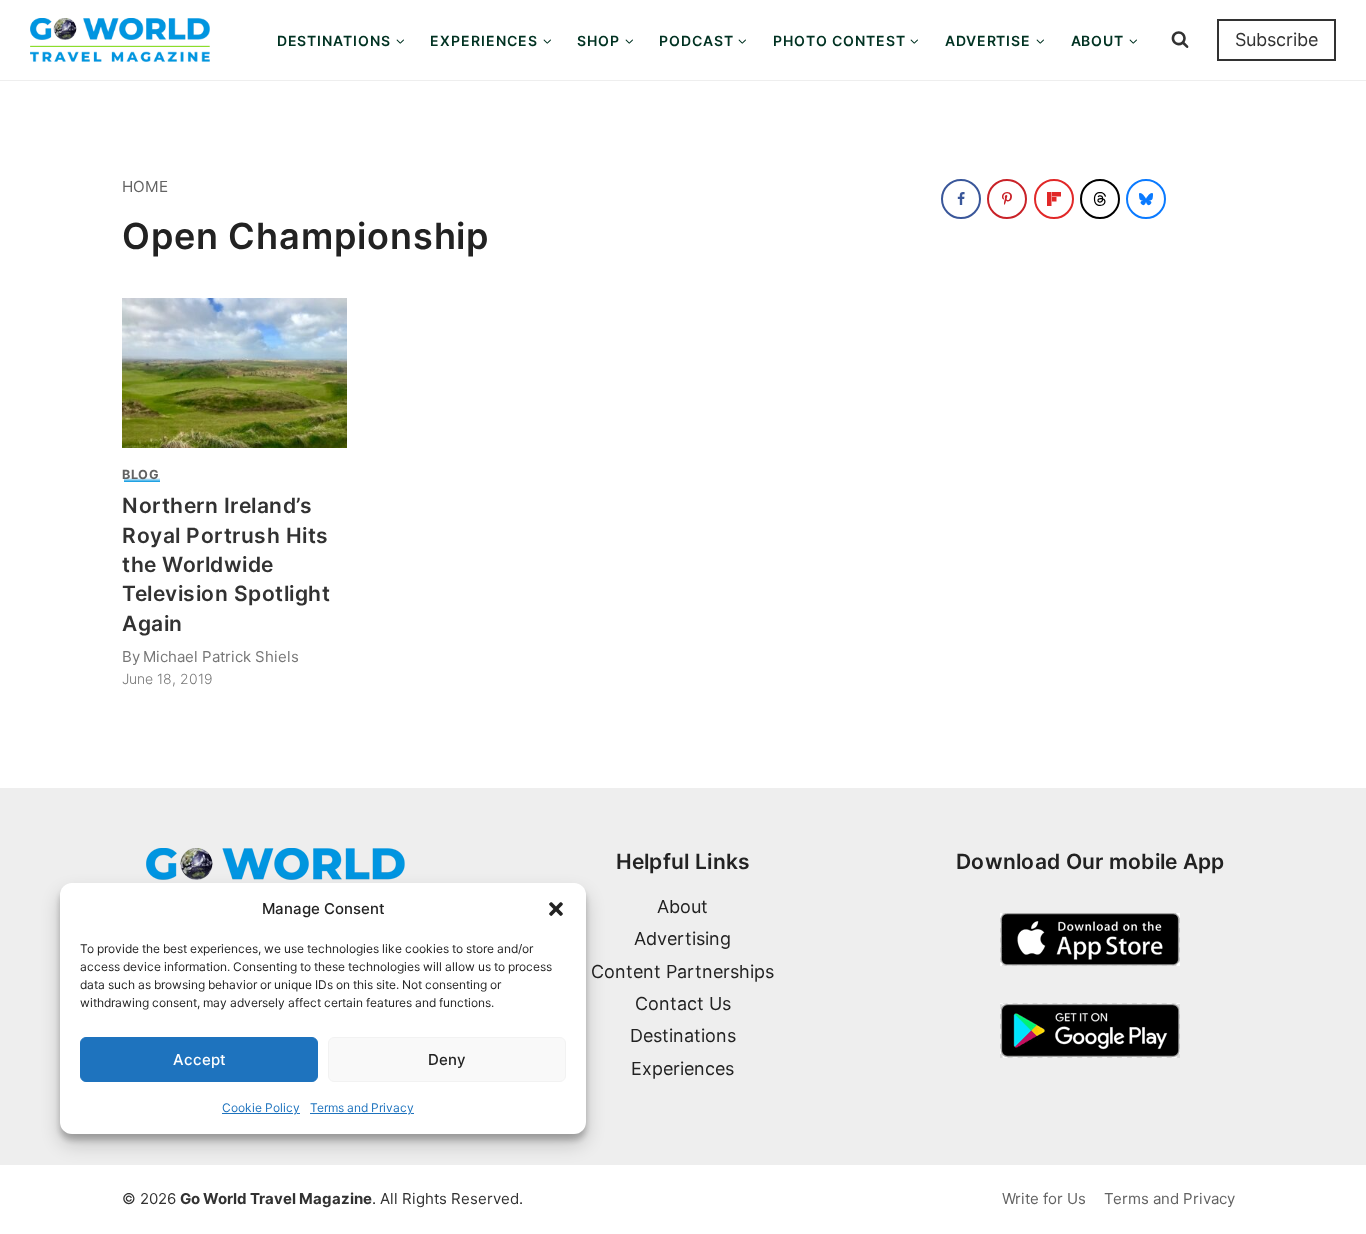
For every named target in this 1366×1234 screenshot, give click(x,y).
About (682, 906)
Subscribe (1276, 39)
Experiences (682, 1068)
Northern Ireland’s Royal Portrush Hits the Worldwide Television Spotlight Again (226, 564)
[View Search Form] (1180, 40)
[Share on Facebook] (961, 199)
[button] (556, 909)
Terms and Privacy (362, 1107)
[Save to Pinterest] (1007, 199)
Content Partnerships (682, 971)
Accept (199, 1059)
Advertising (682, 938)
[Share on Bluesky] (1146, 199)
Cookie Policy (261, 1107)
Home (145, 186)
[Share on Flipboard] (1054, 199)
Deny (447, 1059)
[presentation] (234, 373)
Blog (141, 474)
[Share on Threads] (1100, 199)
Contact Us (683, 1003)
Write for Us (1044, 1198)
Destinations (683, 1035)
